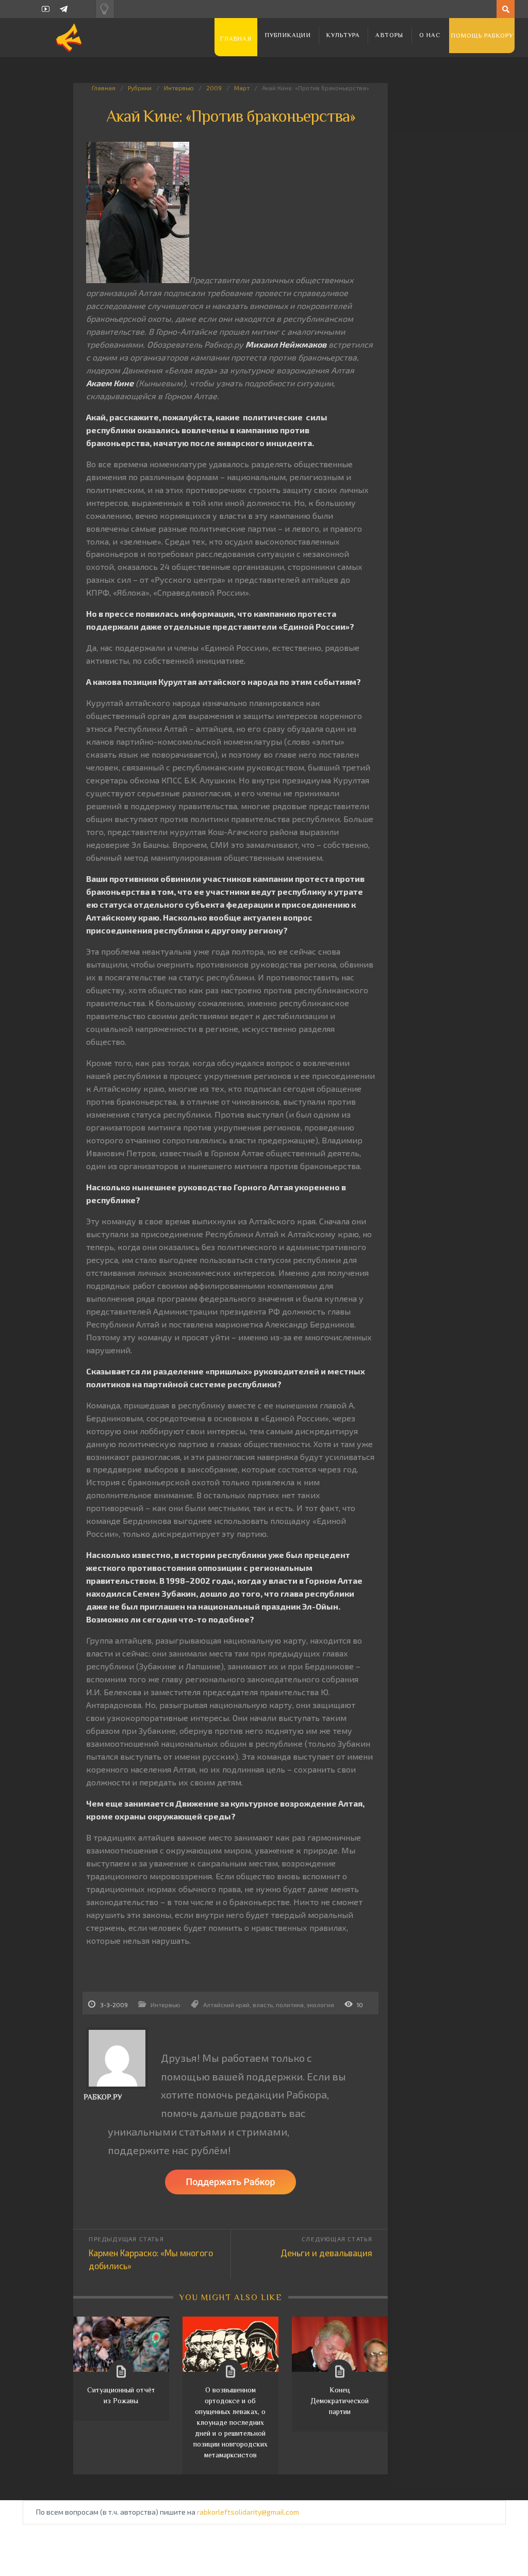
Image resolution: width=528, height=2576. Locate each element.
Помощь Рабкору (482, 36)
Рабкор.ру (103, 2097)
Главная (236, 39)
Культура (343, 35)
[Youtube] (46, 9)
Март (242, 88)
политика (290, 2005)
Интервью (179, 88)
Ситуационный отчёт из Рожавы (121, 2395)
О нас (430, 35)
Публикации (288, 35)
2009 (214, 88)
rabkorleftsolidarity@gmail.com (248, 2512)
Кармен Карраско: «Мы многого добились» (151, 2259)
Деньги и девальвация (326, 2253)
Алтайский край (226, 2005)
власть (263, 2005)
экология (320, 2005)
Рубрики (140, 88)
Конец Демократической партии (340, 2401)
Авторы (389, 35)
